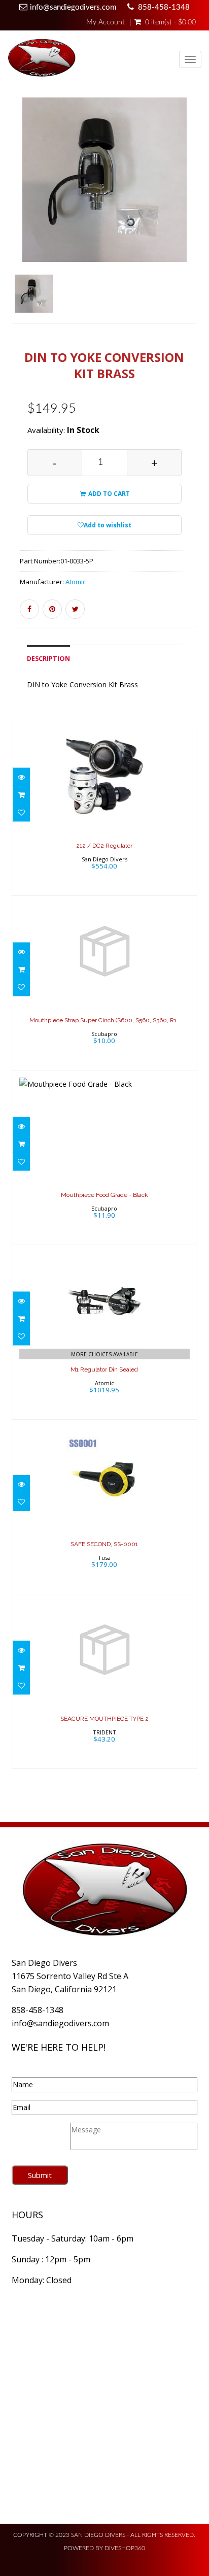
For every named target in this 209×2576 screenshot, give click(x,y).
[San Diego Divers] (42, 60)
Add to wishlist (108, 525)
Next (192, 223)
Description (48, 659)
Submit (40, 2175)
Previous (19, 223)
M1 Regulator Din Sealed (104, 1369)
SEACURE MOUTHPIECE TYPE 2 (104, 1719)
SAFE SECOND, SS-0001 (104, 1544)
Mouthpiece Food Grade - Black (104, 1195)
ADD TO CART (108, 494)
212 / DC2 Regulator (104, 846)
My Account (106, 22)
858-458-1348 (164, 7)
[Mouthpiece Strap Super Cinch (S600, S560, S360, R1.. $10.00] (104, 982)
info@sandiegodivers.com (73, 7)
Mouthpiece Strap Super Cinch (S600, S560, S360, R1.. (104, 1020)
